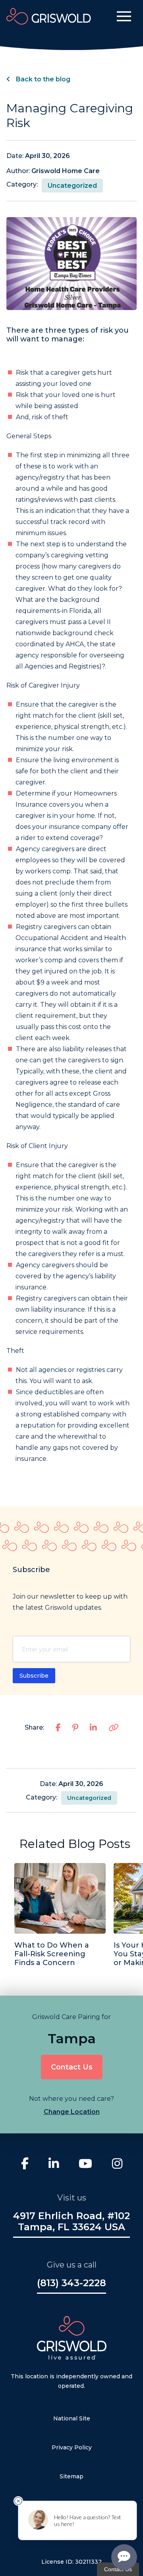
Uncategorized (72, 186)
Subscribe (34, 1676)
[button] (124, 16)
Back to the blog (42, 79)
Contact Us (72, 2067)
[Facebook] (25, 2165)
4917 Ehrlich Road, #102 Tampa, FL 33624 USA (71, 2221)
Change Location (72, 2112)
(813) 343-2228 (71, 2283)
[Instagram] (117, 2165)
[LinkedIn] (54, 2165)
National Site (72, 2418)
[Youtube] (85, 2165)
